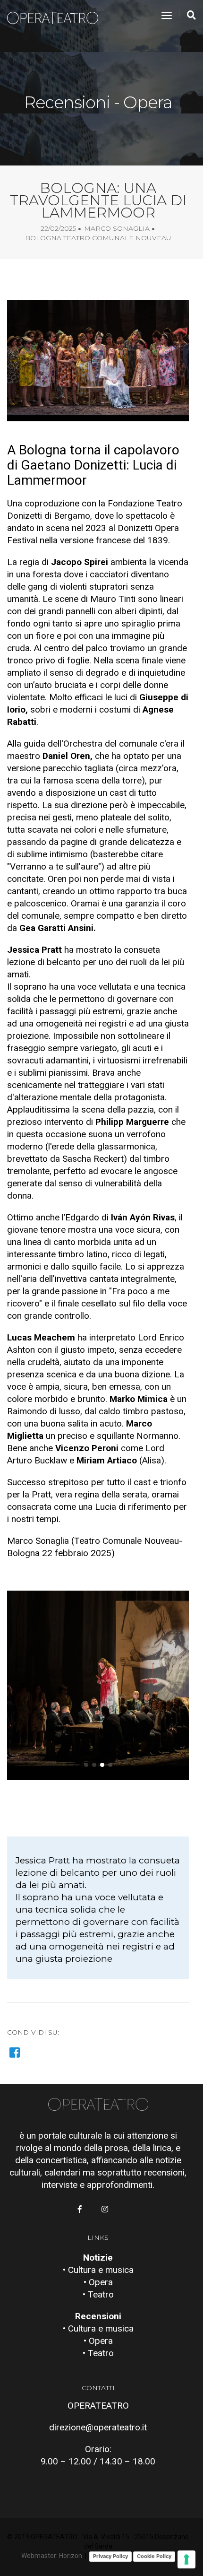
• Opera (98, 2282)
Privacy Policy (110, 2556)
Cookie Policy (154, 2556)
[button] (86, 1765)
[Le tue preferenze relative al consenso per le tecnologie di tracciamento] (186, 2559)
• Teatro (98, 2294)
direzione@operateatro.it (98, 2427)
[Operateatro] (57, 16)
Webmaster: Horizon (52, 2556)
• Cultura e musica (98, 2270)
